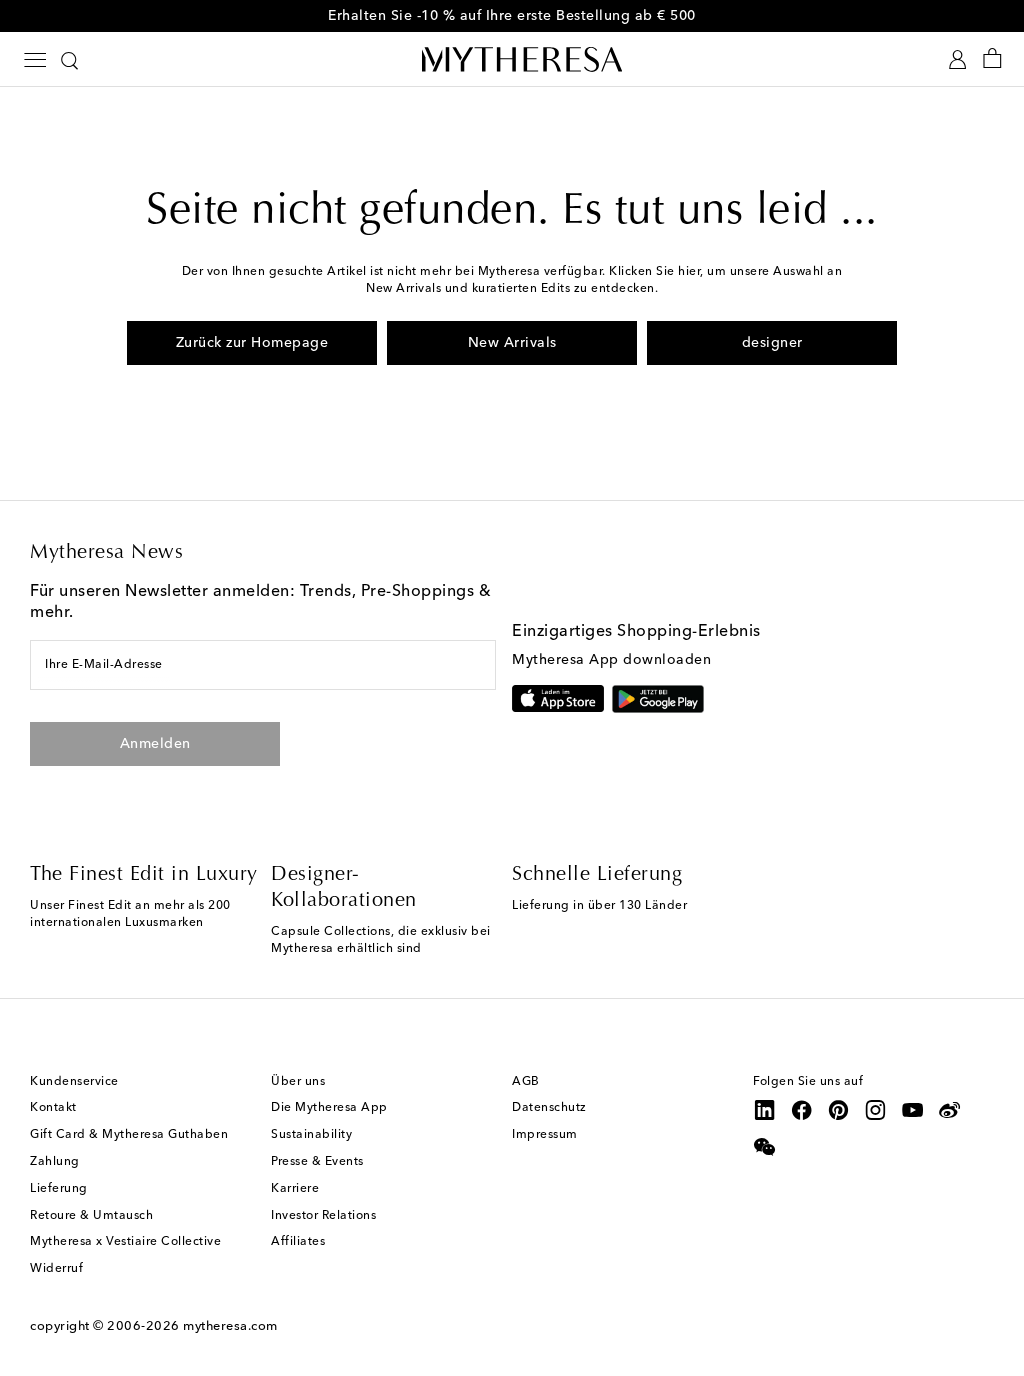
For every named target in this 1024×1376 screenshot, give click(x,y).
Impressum (545, 1135)
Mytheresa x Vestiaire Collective (125, 1242)
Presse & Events (317, 1162)
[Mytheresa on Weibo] (950, 1110)
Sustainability (311, 1135)
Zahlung (55, 1162)
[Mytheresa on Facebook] (802, 1110)
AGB (526, 1082)
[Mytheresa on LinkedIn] (765, 1110)
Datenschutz (549, 1108)
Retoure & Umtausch (91, 1216)
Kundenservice (74, 1082)
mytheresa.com (230, 1326)
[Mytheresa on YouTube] (913, 1110)
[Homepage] (512, 59)
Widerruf (56, 1269)
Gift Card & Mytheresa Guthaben (129, 1135)
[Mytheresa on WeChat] (765, 1147)
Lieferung (59, 1189)
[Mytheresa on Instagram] (876, 1110)
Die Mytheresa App (329, 1108)
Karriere (295, 1189)
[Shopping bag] (992, 59)
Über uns (298, 1082)
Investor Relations (323, 1216)
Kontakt (53, 1108)
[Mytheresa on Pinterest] (839, 1110)
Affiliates (298, 1242)
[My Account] (957, 59)
